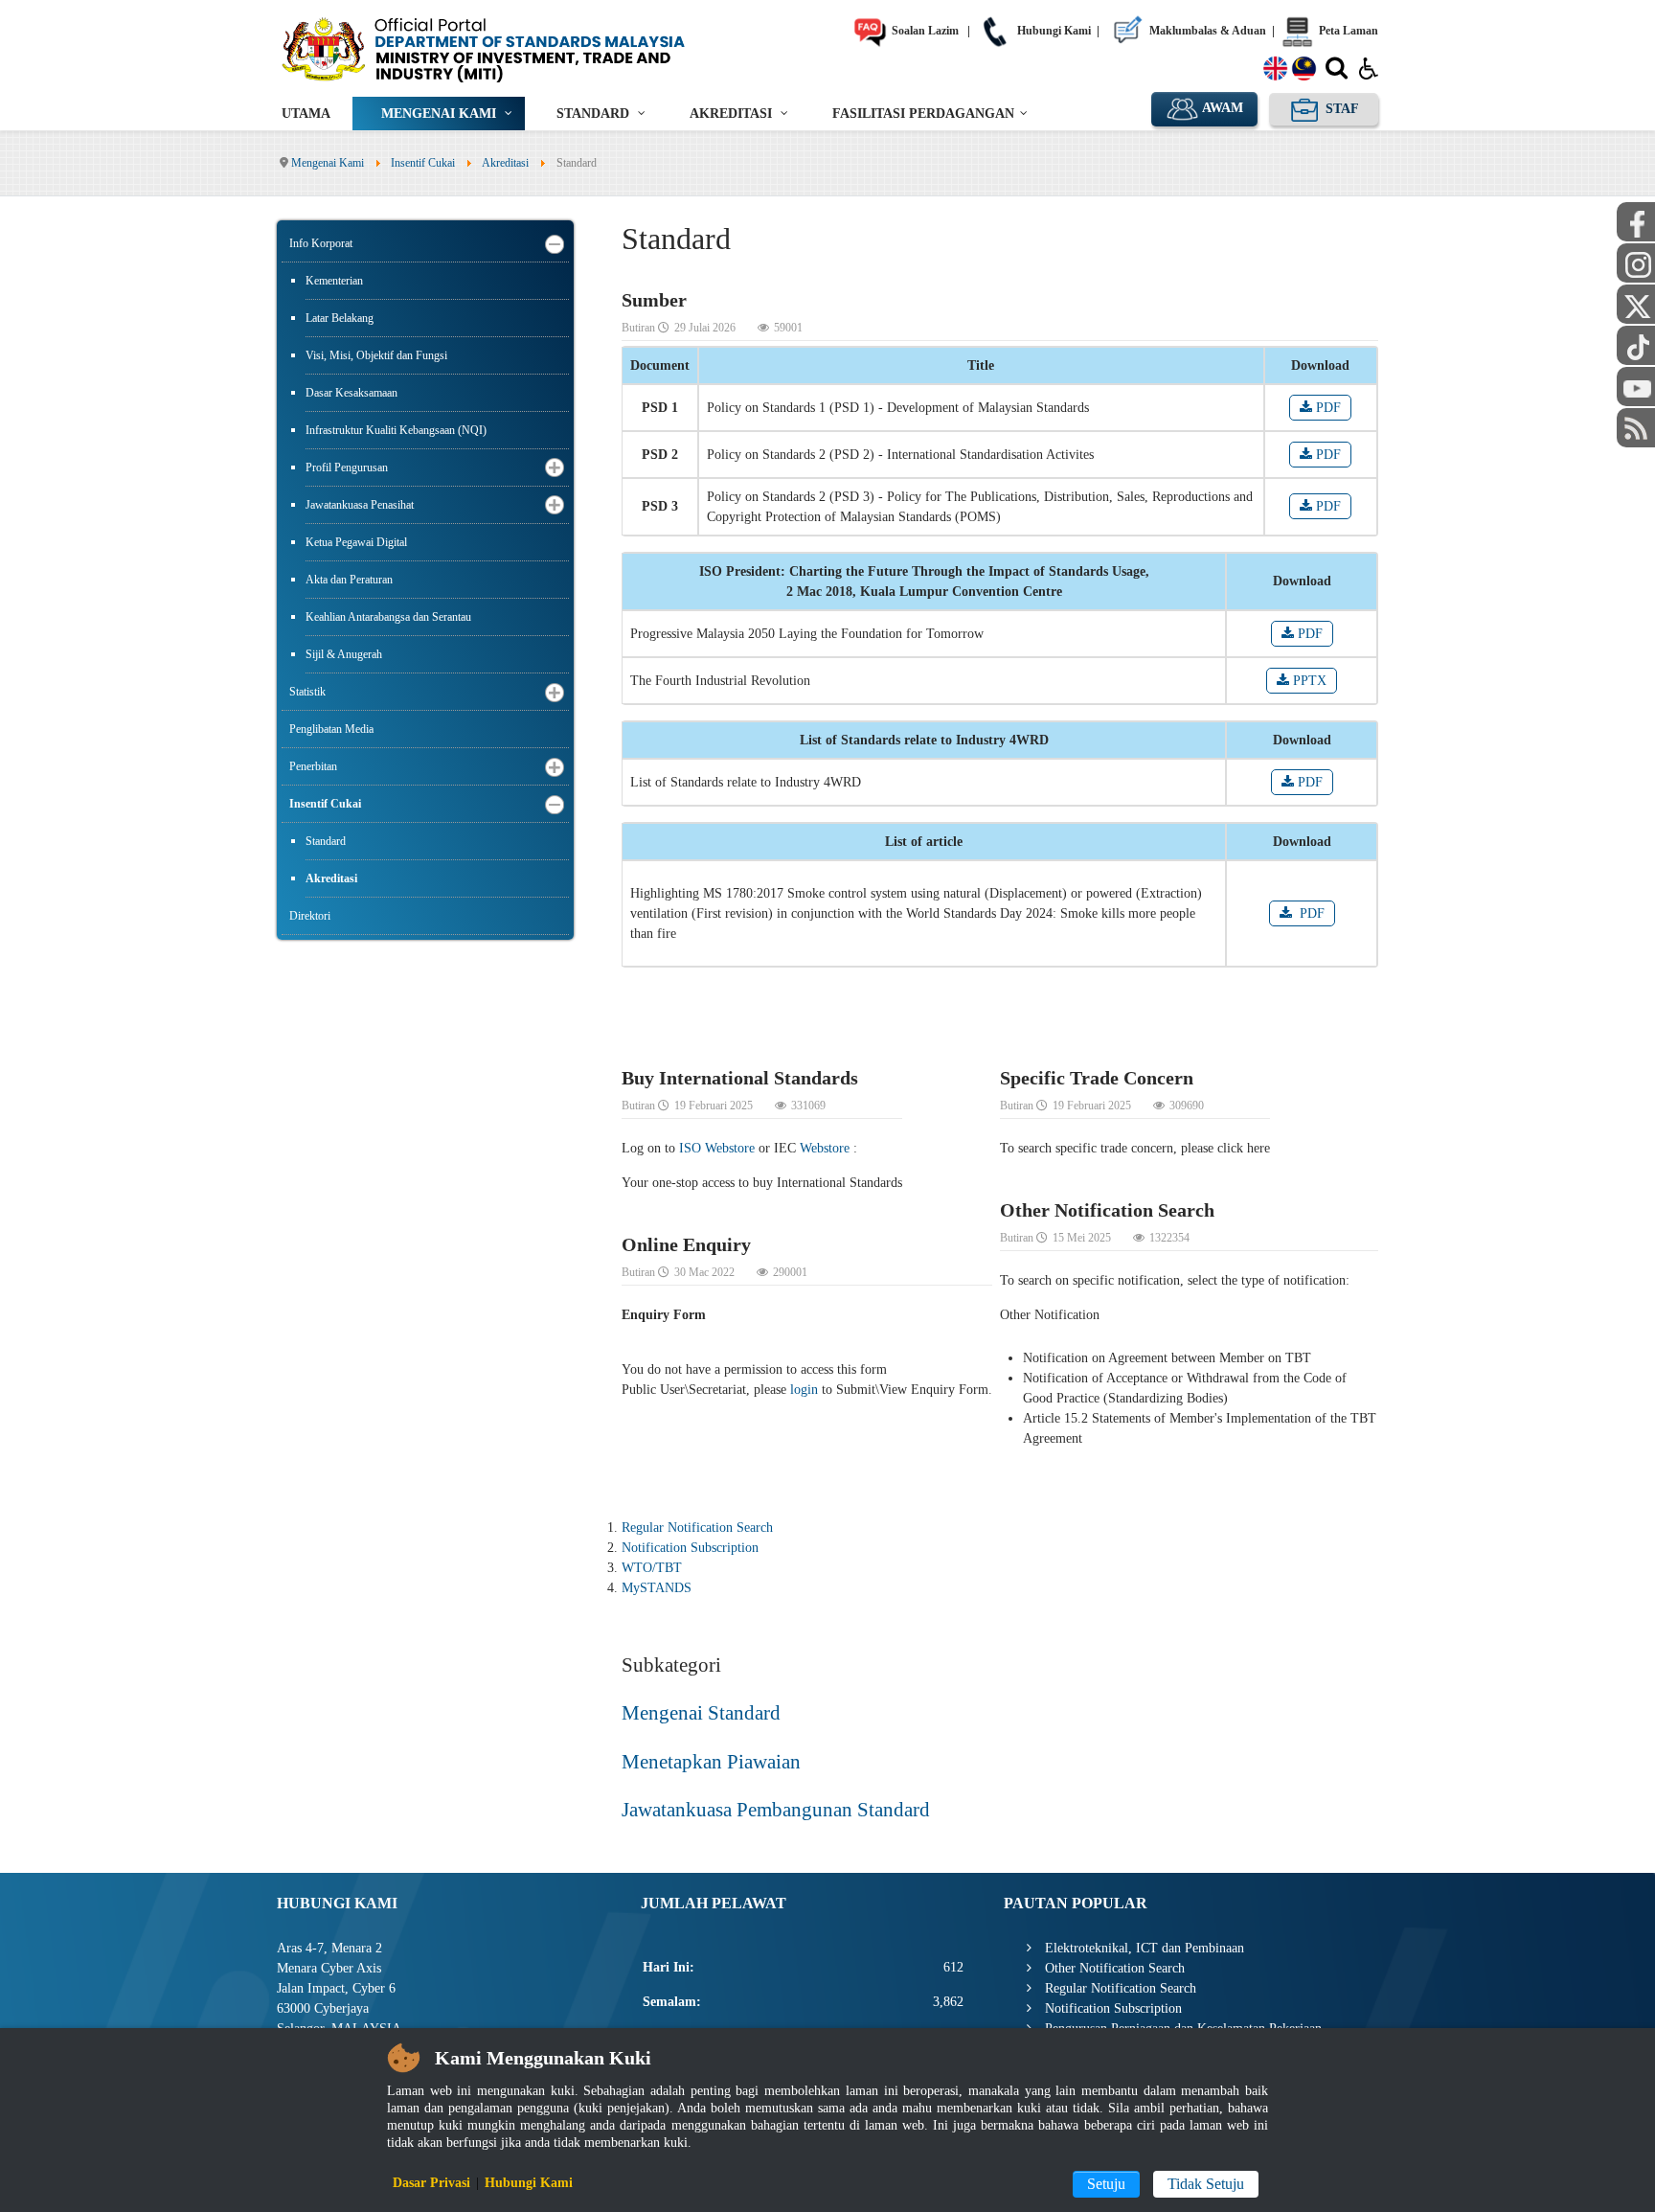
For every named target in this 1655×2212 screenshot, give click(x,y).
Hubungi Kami (1053, 31)
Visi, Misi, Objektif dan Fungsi (376, 355)
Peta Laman (1347, 31)
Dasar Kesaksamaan (351, 393)
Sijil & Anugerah (344, 654)
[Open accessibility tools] (1369, 67)
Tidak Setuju (1206, 2184)
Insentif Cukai (325, 804)
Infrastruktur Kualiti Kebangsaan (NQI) (396, 430)
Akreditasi (331, 878)
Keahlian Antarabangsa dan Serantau (388, 617)
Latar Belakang (340, 318)
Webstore (825, 1148)
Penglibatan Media (331, 729)
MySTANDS (657, 1588)
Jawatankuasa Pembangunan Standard (776, 1810)
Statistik (307, 692)
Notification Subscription (690, 1548)
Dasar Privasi (431, 2183)
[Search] (1337, 72)
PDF (1326, 408)
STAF (1340, 109)
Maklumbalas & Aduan (1206, 31)
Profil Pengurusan (347, 467)
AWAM (1221, 108)
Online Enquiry (686, 1244)
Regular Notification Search (697, 1528)
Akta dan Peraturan (349, 580)
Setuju (1106, 2184)
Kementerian (334, 281)
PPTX (1308, 681)
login (804, 1390)
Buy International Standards (740, 1078)
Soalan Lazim (924, 31)
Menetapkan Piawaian (711, 1762)
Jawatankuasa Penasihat (360, 505)
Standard (326, 841)
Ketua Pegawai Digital (356, 542)
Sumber (654, 300)
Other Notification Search (1107, 1210)
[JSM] (511, 48)
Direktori (310, 916)
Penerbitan (313, 766)
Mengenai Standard (701, 1713)
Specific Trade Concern (1097, 1078)
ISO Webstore (717, 1148)
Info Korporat (321, 243)
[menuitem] (306, 114)
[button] (555, 244)
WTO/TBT (652, 1568)
